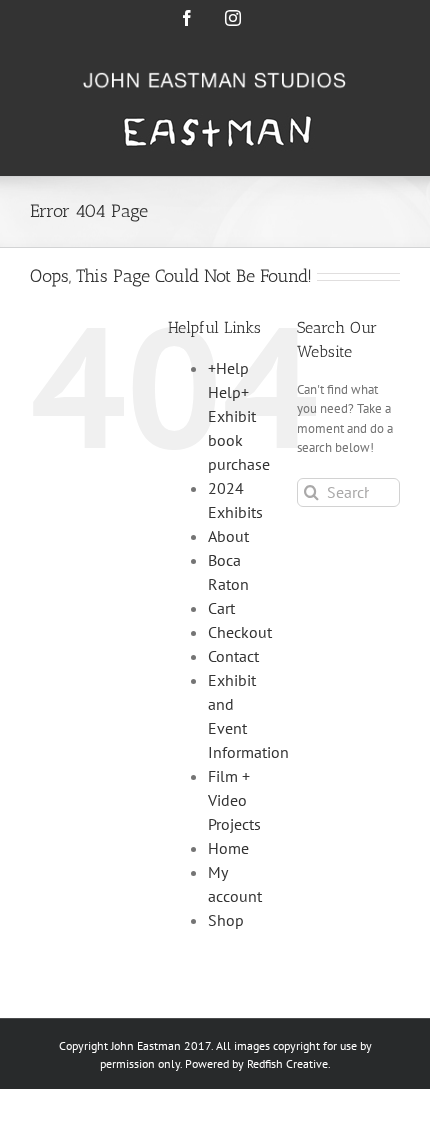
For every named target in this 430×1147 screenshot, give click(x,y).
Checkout (240, 632)
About (228, 536)
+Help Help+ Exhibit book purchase (239, 416)
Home (228, 848)
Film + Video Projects (234, 800)
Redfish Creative (287, 1063)
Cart (221, 608)
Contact (233, 656)
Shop (226, 920)
